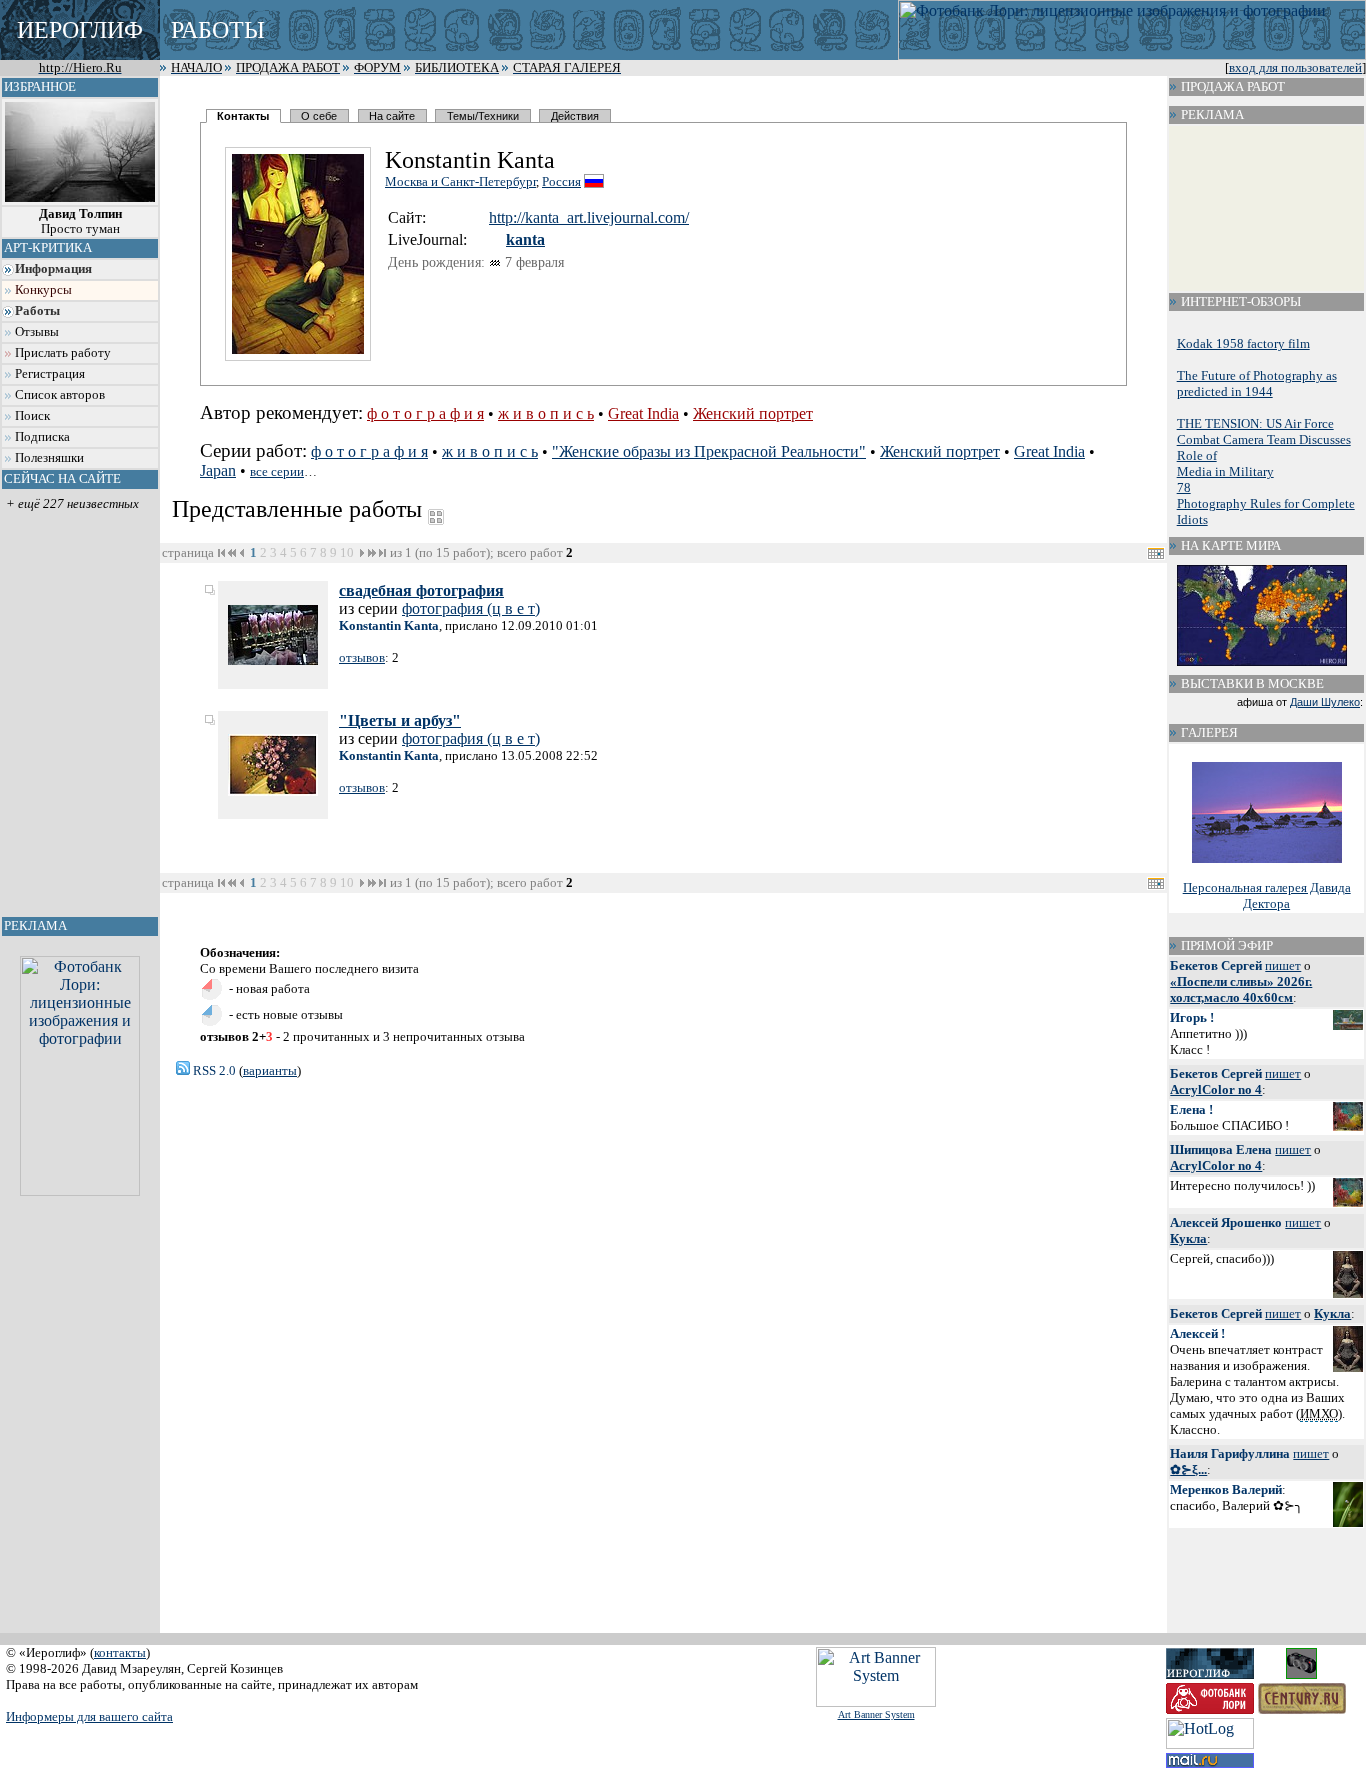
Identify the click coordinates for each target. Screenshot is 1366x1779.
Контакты (243, 116)
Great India (643, 413)
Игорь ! (1192, 1017)
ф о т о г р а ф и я (425, 413)
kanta (525, 239)
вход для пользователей (1295, 68)
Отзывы (37, 332)
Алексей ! (1197, 1333)
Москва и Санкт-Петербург (460, 181)
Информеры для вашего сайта (89, 1716)
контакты (120, 1652)
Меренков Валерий (1226, 1489)
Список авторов (60, 395)
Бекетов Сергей (1216, 965)
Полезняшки (49, 458)
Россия (561, 181)
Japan (218, 470)
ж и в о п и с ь (546, 413)
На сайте (392, 116)
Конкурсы (43, 290)
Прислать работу (63, 353)
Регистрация (50, 374)
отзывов (362, 657)
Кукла (1188, 1238)
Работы (37, 311)
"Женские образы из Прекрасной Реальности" (709, 451)
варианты (270, 1070)
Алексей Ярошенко (1226, 1222)
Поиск (32, 416)
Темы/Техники (483, 116)
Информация (53, 269)
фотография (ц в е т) (471, 608)
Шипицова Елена (1221, 1149)
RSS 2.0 (213, 1070)
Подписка (42, 437)
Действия (575, 116)
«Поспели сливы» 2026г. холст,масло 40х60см (1241, 989)
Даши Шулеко (1325, 702)
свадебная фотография (421, 590)
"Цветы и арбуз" (400, 720)
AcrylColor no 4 (1216, 1089)
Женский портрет (753, 413)
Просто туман (80, 221)
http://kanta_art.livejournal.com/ (589, 217)
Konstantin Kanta (389, 625)
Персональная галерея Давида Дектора (1267, 895)
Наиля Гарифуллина (1230, 1453)
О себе (319, 116)
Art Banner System (876, 1714)
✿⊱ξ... (1188, 1469)
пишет (1283, 965)
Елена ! (1191, 1109)
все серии (277, 471)
